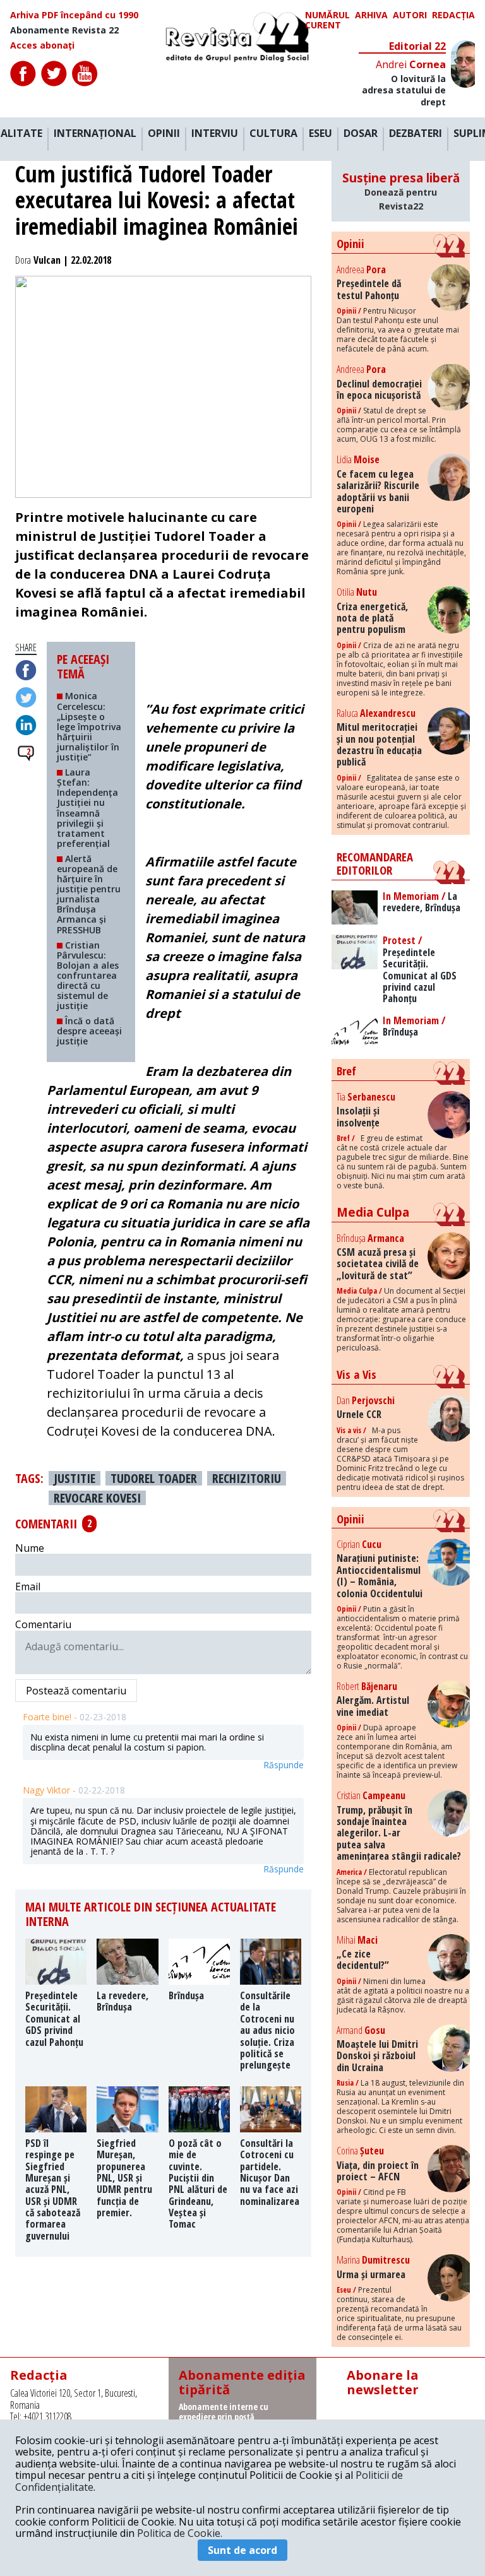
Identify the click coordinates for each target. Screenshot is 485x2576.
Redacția (453, 15)
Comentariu (43, 1624)
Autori (410, 15)
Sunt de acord (242, 2550)
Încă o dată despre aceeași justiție (89, 1031)
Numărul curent (327, 20)
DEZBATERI (416, 134)
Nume (30, 1548)
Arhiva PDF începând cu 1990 (74, 15)
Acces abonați (42, 45)
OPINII (164, 134)
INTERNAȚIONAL (95, 134)
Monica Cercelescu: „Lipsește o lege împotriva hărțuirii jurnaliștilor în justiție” (89, 726)
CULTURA (273, 134)
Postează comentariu (76, 1691)
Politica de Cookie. (180, 2533)
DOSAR (361, 134)
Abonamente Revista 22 (64, 30)
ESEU (320, 134)
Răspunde (284, 1765)
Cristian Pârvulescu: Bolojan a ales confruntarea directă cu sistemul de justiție (88, 976)
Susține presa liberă (401, 191)
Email (28, 1586)
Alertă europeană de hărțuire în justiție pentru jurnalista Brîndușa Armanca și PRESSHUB (89, 894)
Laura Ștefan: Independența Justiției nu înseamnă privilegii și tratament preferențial (87, 808)
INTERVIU (215, 134)
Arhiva (371, 15)
